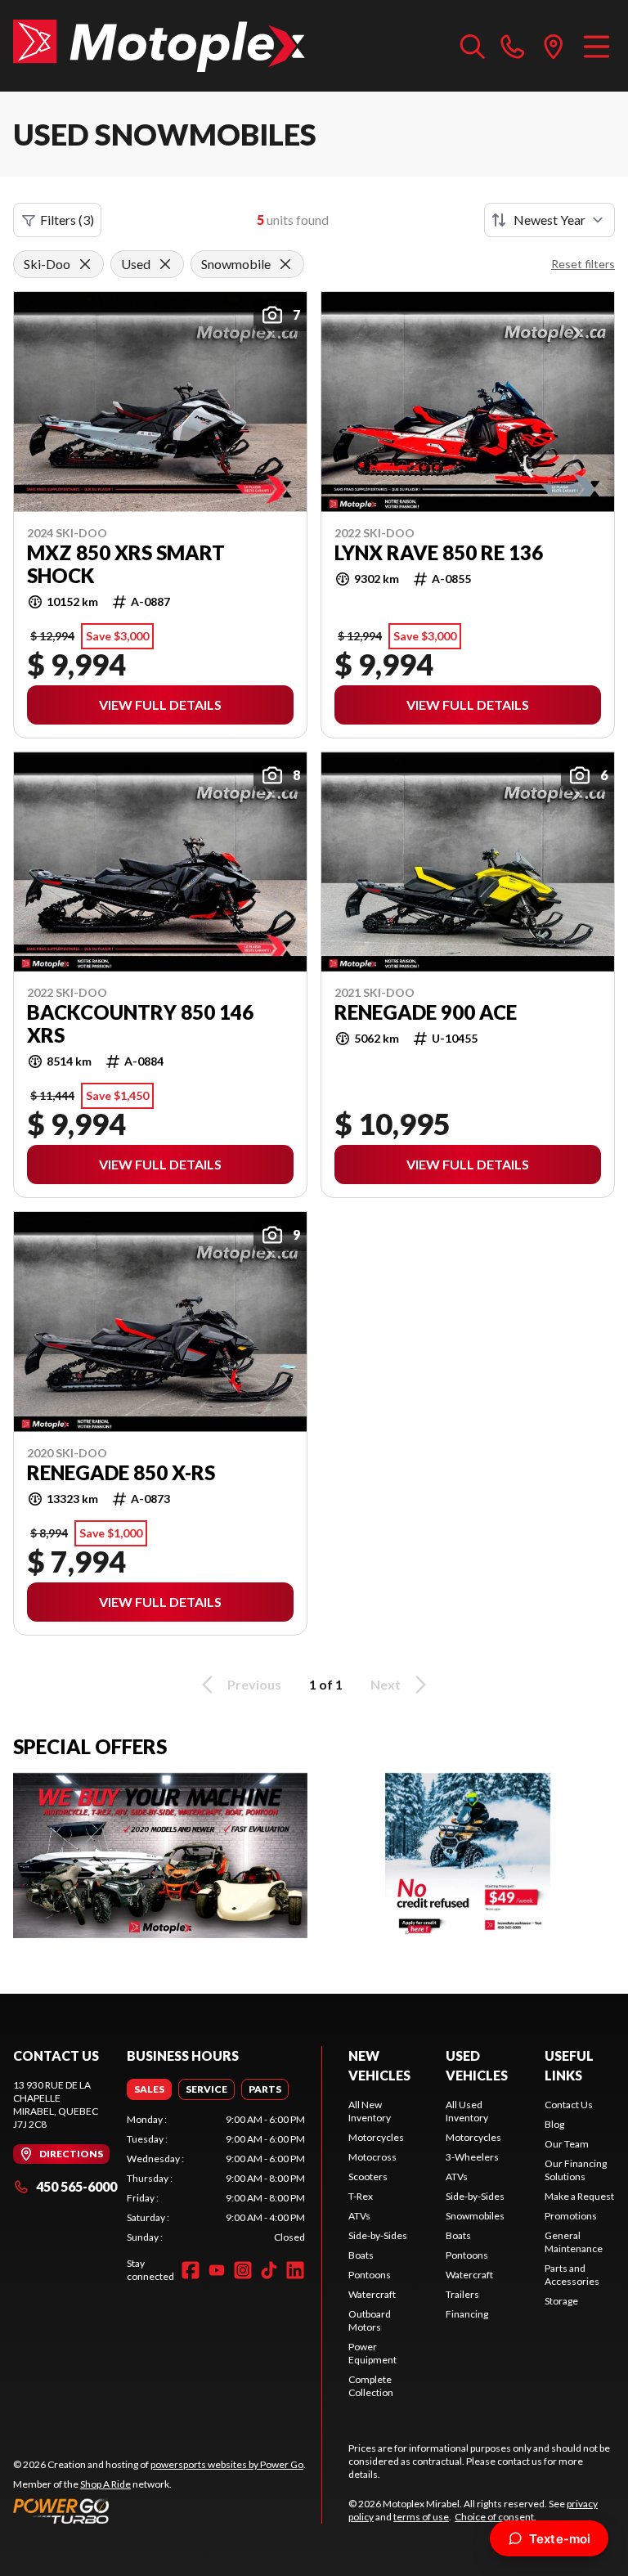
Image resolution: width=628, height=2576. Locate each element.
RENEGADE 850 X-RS (121, 1473)
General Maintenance (574, 2242)
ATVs (359, 2216)
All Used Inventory (467, 2111)
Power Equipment (372, 2353)
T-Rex (361, 2196)
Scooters (368, 2177)
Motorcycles (376, 2137)
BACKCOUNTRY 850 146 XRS (140, 1024)
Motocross (372, 2157)
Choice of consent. (496, 2517)
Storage (561, 2301)
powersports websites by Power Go (227, 2464)
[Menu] (597, 46)
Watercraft (372, 2294)
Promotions (571, 2216)
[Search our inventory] (473, 46)
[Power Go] (159, 2511)
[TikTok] (269, 2270)
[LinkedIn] (295, 2270)
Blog (554, 2124)
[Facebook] (191, 2270)
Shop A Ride (105, 2484)
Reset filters (583, 264)
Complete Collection (371, 2386)
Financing (467, 2314)
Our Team (567, 2144)
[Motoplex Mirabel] (159, 46)
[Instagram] (243, 2270)
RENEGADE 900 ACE (426, 1012)
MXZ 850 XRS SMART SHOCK (126, 564)
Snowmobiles (475, 2216)
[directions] (554, 46)
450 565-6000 (76, 2186)
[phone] (513, 46)
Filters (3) (67, 220)
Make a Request (579, 2196)
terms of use (421, 2517)
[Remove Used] (165, 264)
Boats (361, 2255)
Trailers (462, 2294)
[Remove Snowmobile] (285, 264)
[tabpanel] (216, 2179)
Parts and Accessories (572, 2275)
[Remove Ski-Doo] (85, 264)
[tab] (149, 2089)
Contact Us (569, 2105)
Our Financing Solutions (576, 2170)
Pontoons (370, 2275)
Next (386, 1684)
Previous (254, 1684)
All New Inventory (370, 2111)
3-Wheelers (472, 2157)
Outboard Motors (370, 2320)
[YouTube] (217, 2270)
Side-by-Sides (378, 2235)
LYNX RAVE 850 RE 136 (439, 553)
